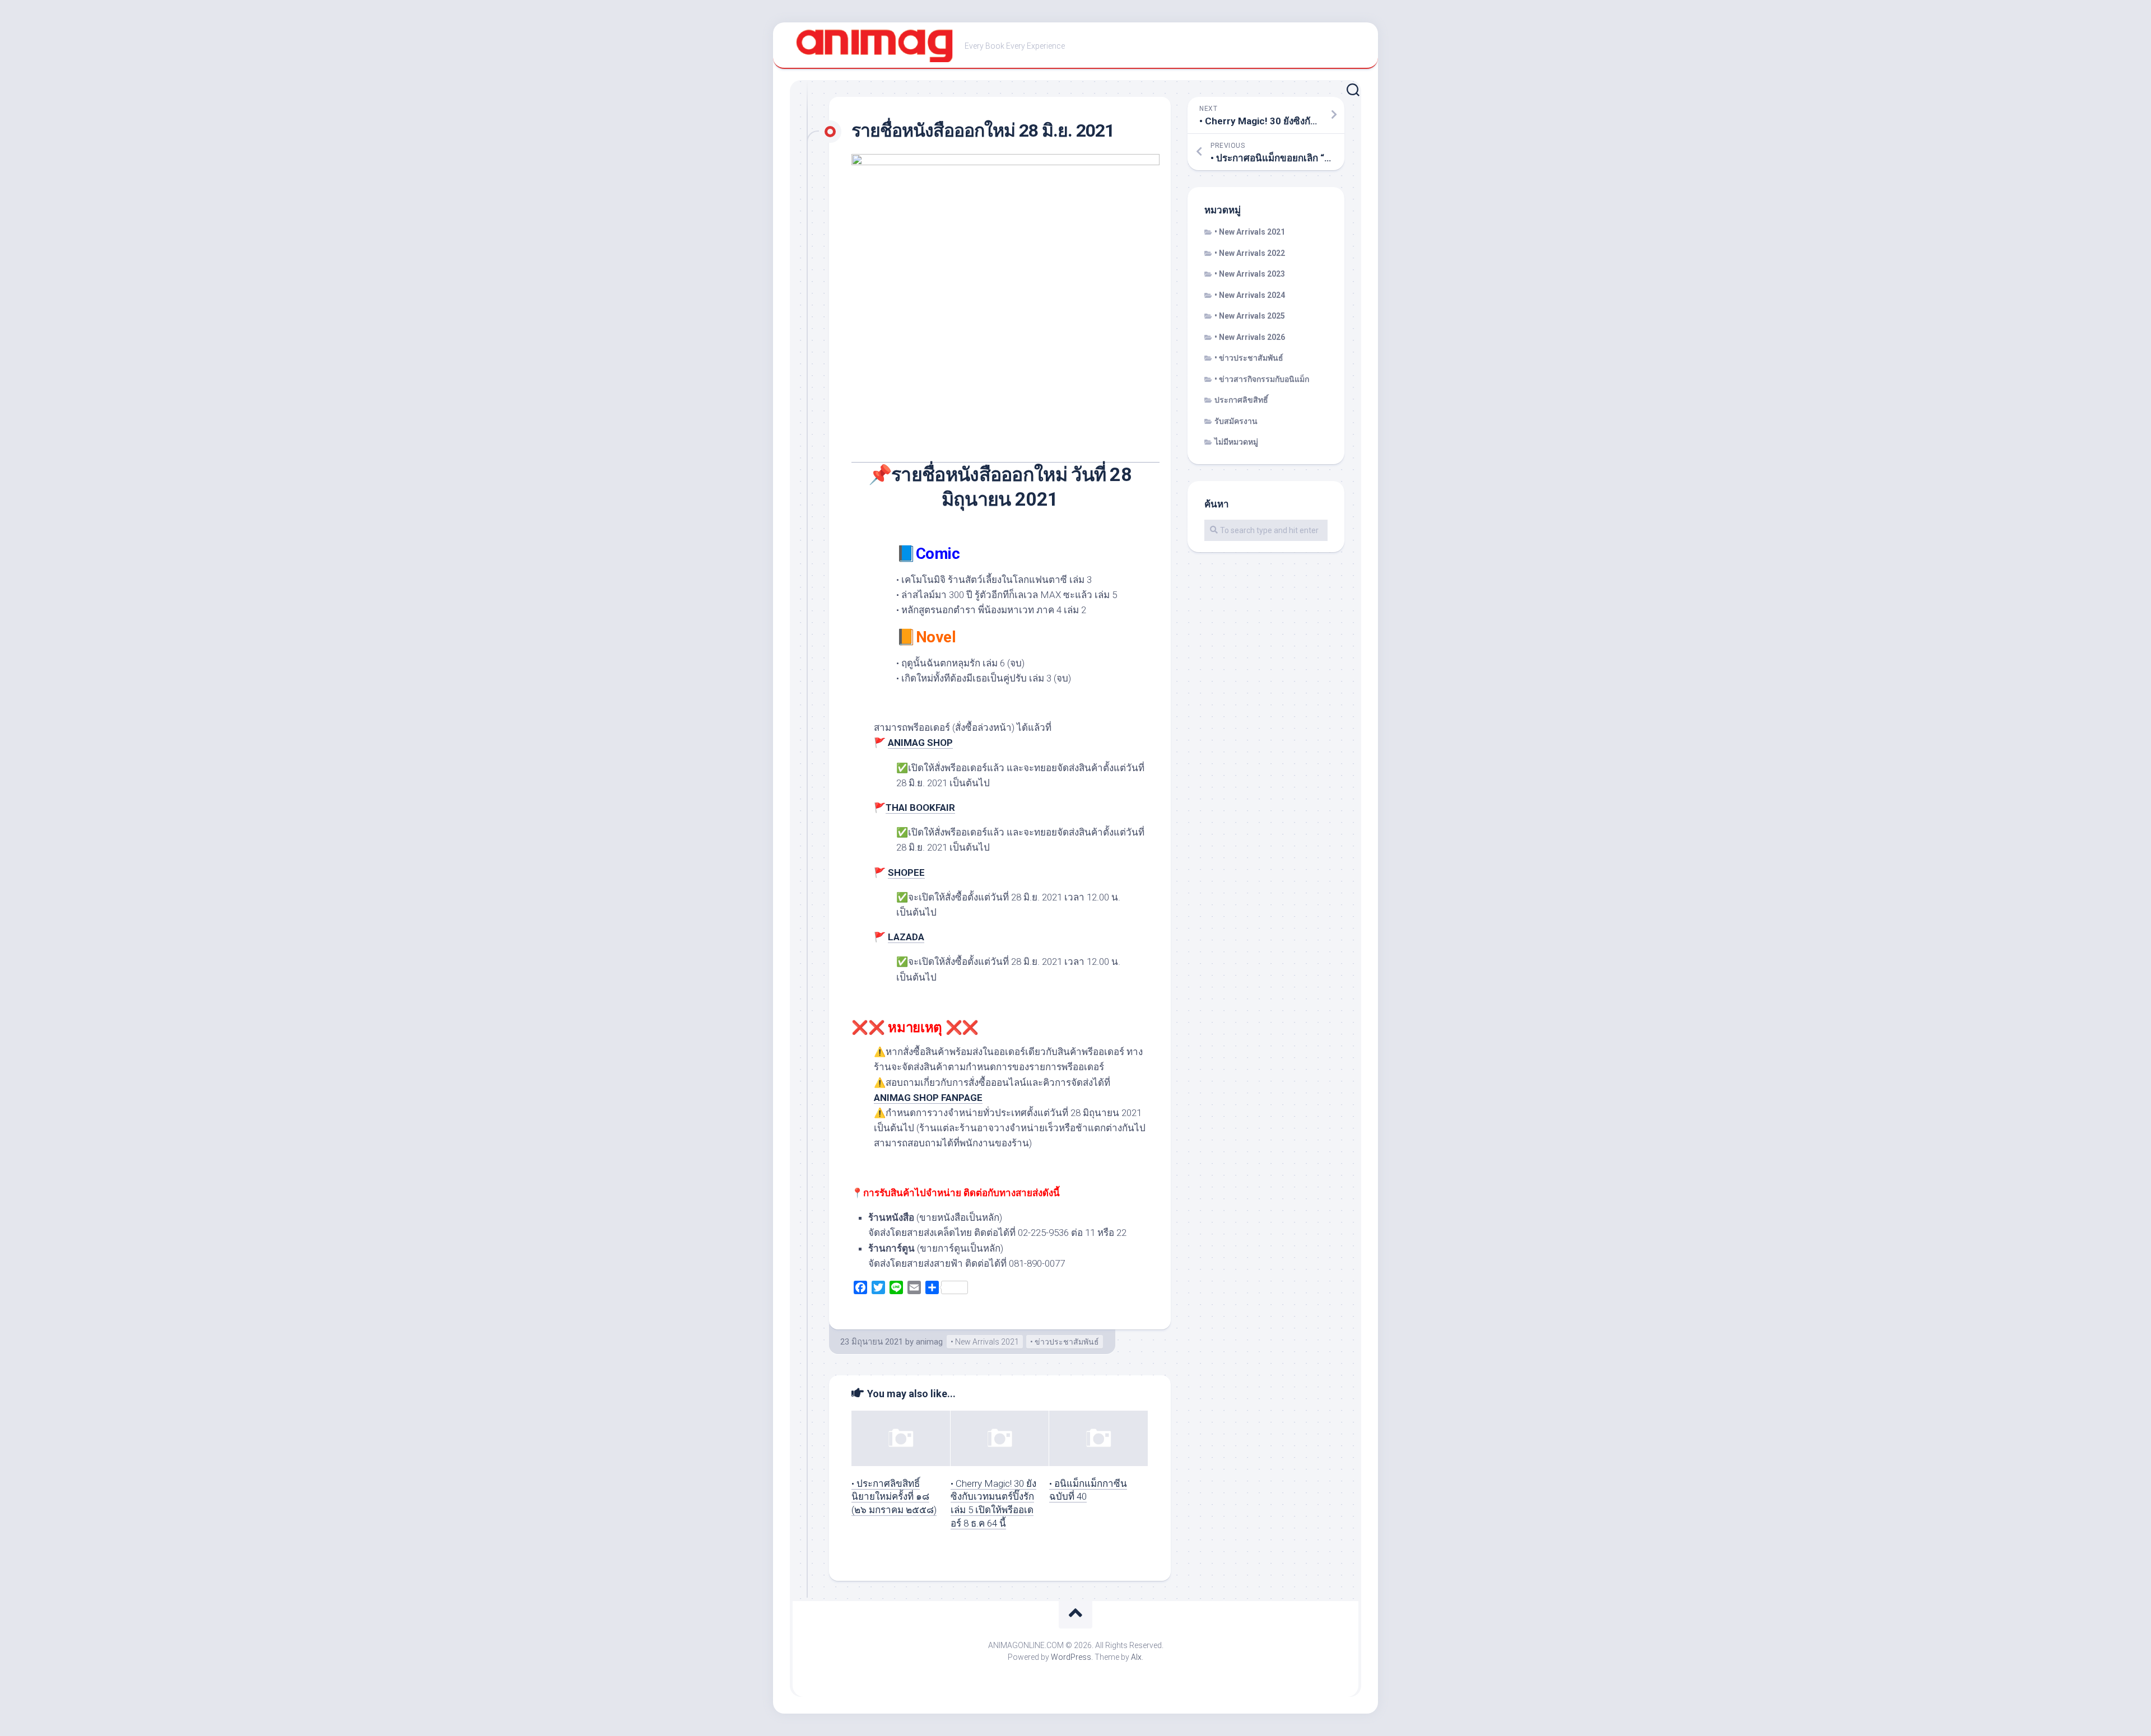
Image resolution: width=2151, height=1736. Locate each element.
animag (929, 1342)
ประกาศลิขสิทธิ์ (1241, 400)
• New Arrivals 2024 (1250, 295)
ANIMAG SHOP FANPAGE (928, 1098)
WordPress (1071, 1657)
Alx (1136, 1657)
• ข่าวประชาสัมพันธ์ (1065, 1342)
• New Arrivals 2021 (985, 1342)
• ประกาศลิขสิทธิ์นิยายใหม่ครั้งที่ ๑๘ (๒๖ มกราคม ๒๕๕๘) (894, 1497)
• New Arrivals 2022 (1250, 253)
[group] (1008, 1241)
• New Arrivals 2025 (1250, 316)
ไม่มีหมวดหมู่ (1236, 442)
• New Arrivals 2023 (1250, 274)
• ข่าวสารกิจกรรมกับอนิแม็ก (1262, 379)
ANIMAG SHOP (920, 743)
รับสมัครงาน (1236, 421)
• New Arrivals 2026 (1250, 337)
